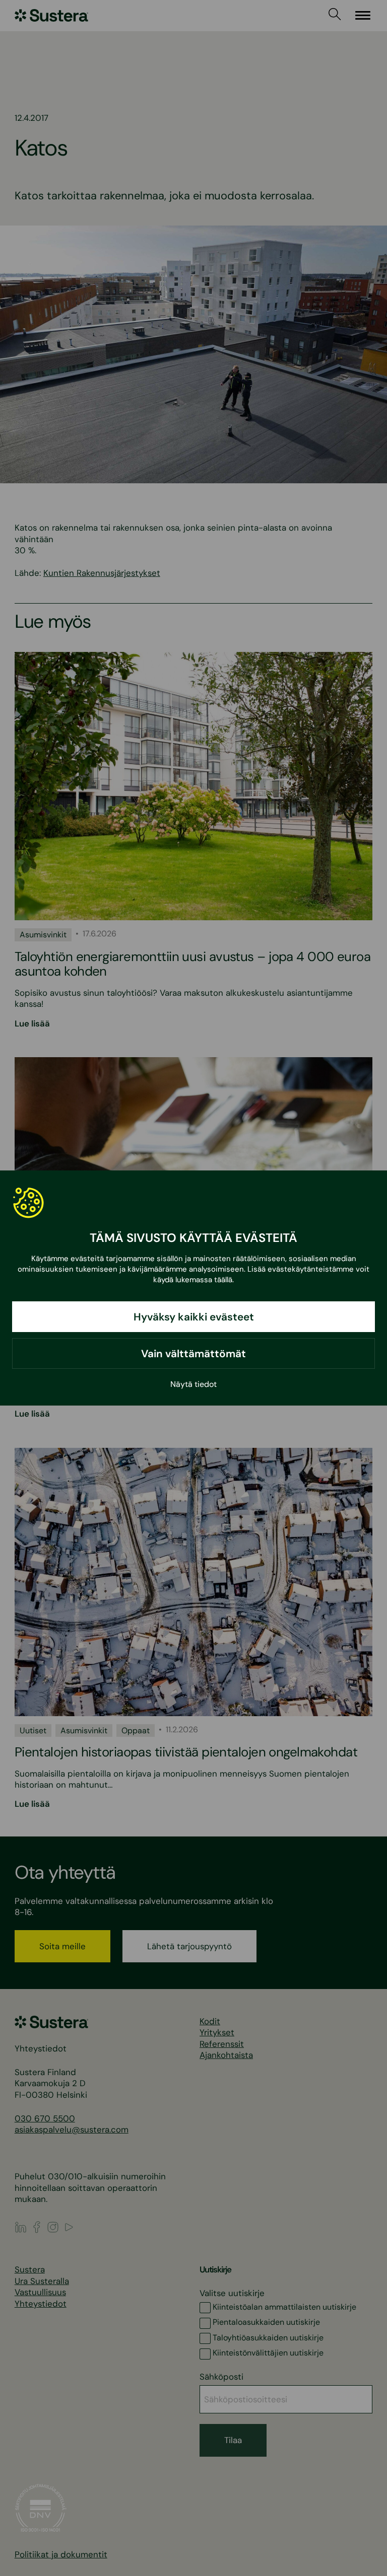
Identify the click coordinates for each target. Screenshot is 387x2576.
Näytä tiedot (193, 1384)
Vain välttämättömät (193, 1353)
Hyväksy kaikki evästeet (194, 1317)
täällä (223, 1280)
